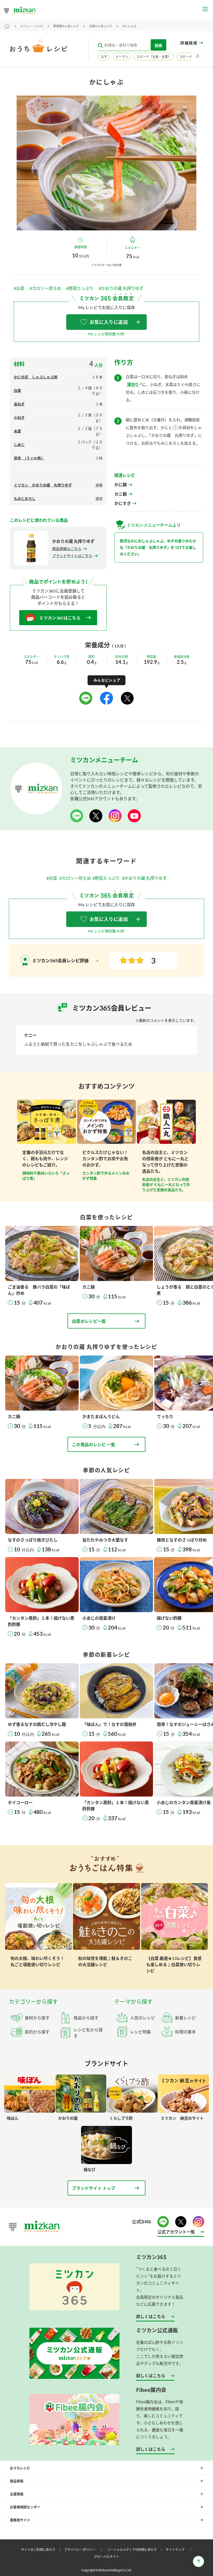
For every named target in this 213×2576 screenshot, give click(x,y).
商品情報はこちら (67, 549)
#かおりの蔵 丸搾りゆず (121, 288)
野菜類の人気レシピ (66, 26)
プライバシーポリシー (84, 2549)
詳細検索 (189, 43)
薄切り (133, 384)
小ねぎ (19, 418)
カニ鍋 (121, 494)
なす (104, 57)
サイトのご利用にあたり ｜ (42, 2549)
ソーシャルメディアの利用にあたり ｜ (136, 2549)
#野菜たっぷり (80, 288)
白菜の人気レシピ (101, 26)
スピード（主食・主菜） (154, 57)
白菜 (17, 391)
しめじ (19, 445)
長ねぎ (19, 404)
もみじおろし (25, 499)
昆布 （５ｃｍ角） (29, 458)
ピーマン (122, 57)
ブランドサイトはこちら (72, 556)
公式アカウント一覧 (176, 2232)
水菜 (17, 431)
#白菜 (19, 288)
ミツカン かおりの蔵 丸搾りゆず (43, 485)
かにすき (123, 503)
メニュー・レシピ (32, 26)
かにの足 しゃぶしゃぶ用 (36, 377)
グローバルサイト (106, 2556)
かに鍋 (121, 485)
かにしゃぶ (129, 26)
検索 (158, 45)
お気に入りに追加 (109, 322)
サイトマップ (180, 2549)
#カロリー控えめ (45, 288)
